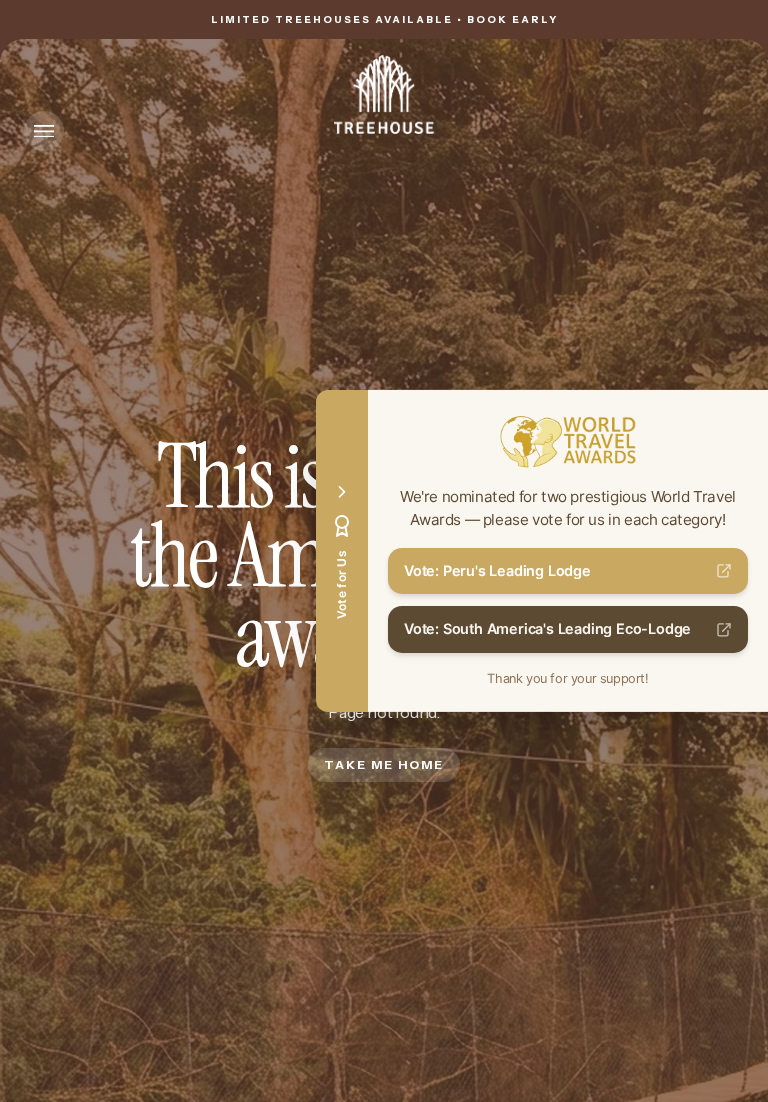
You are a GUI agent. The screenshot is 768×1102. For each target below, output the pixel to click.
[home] (384, 94)
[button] (44, 131)
